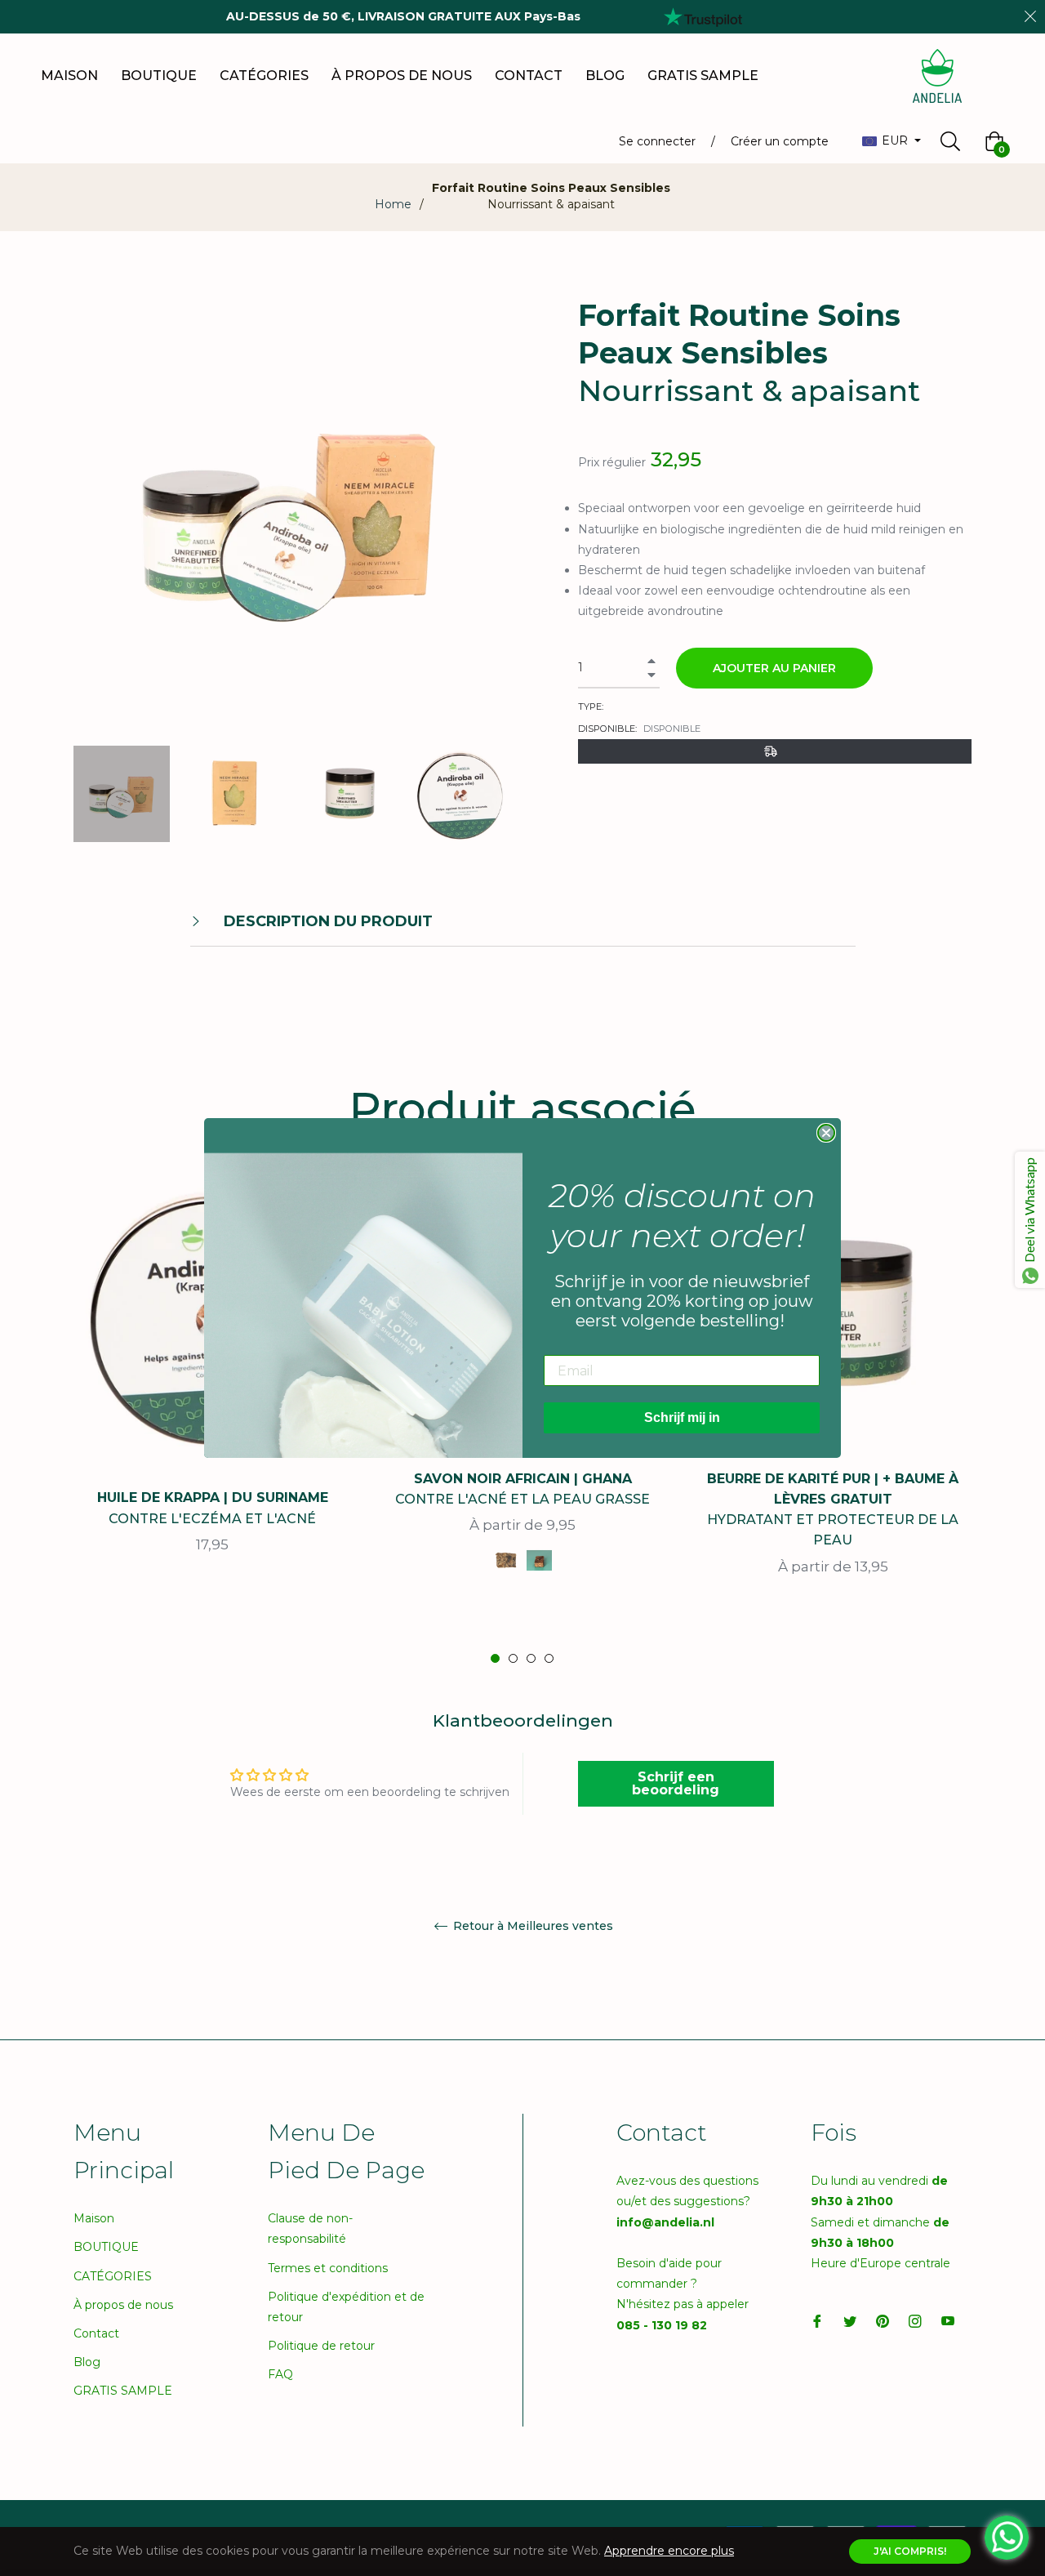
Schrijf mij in (682, 1417)
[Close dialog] (826, 1133)
